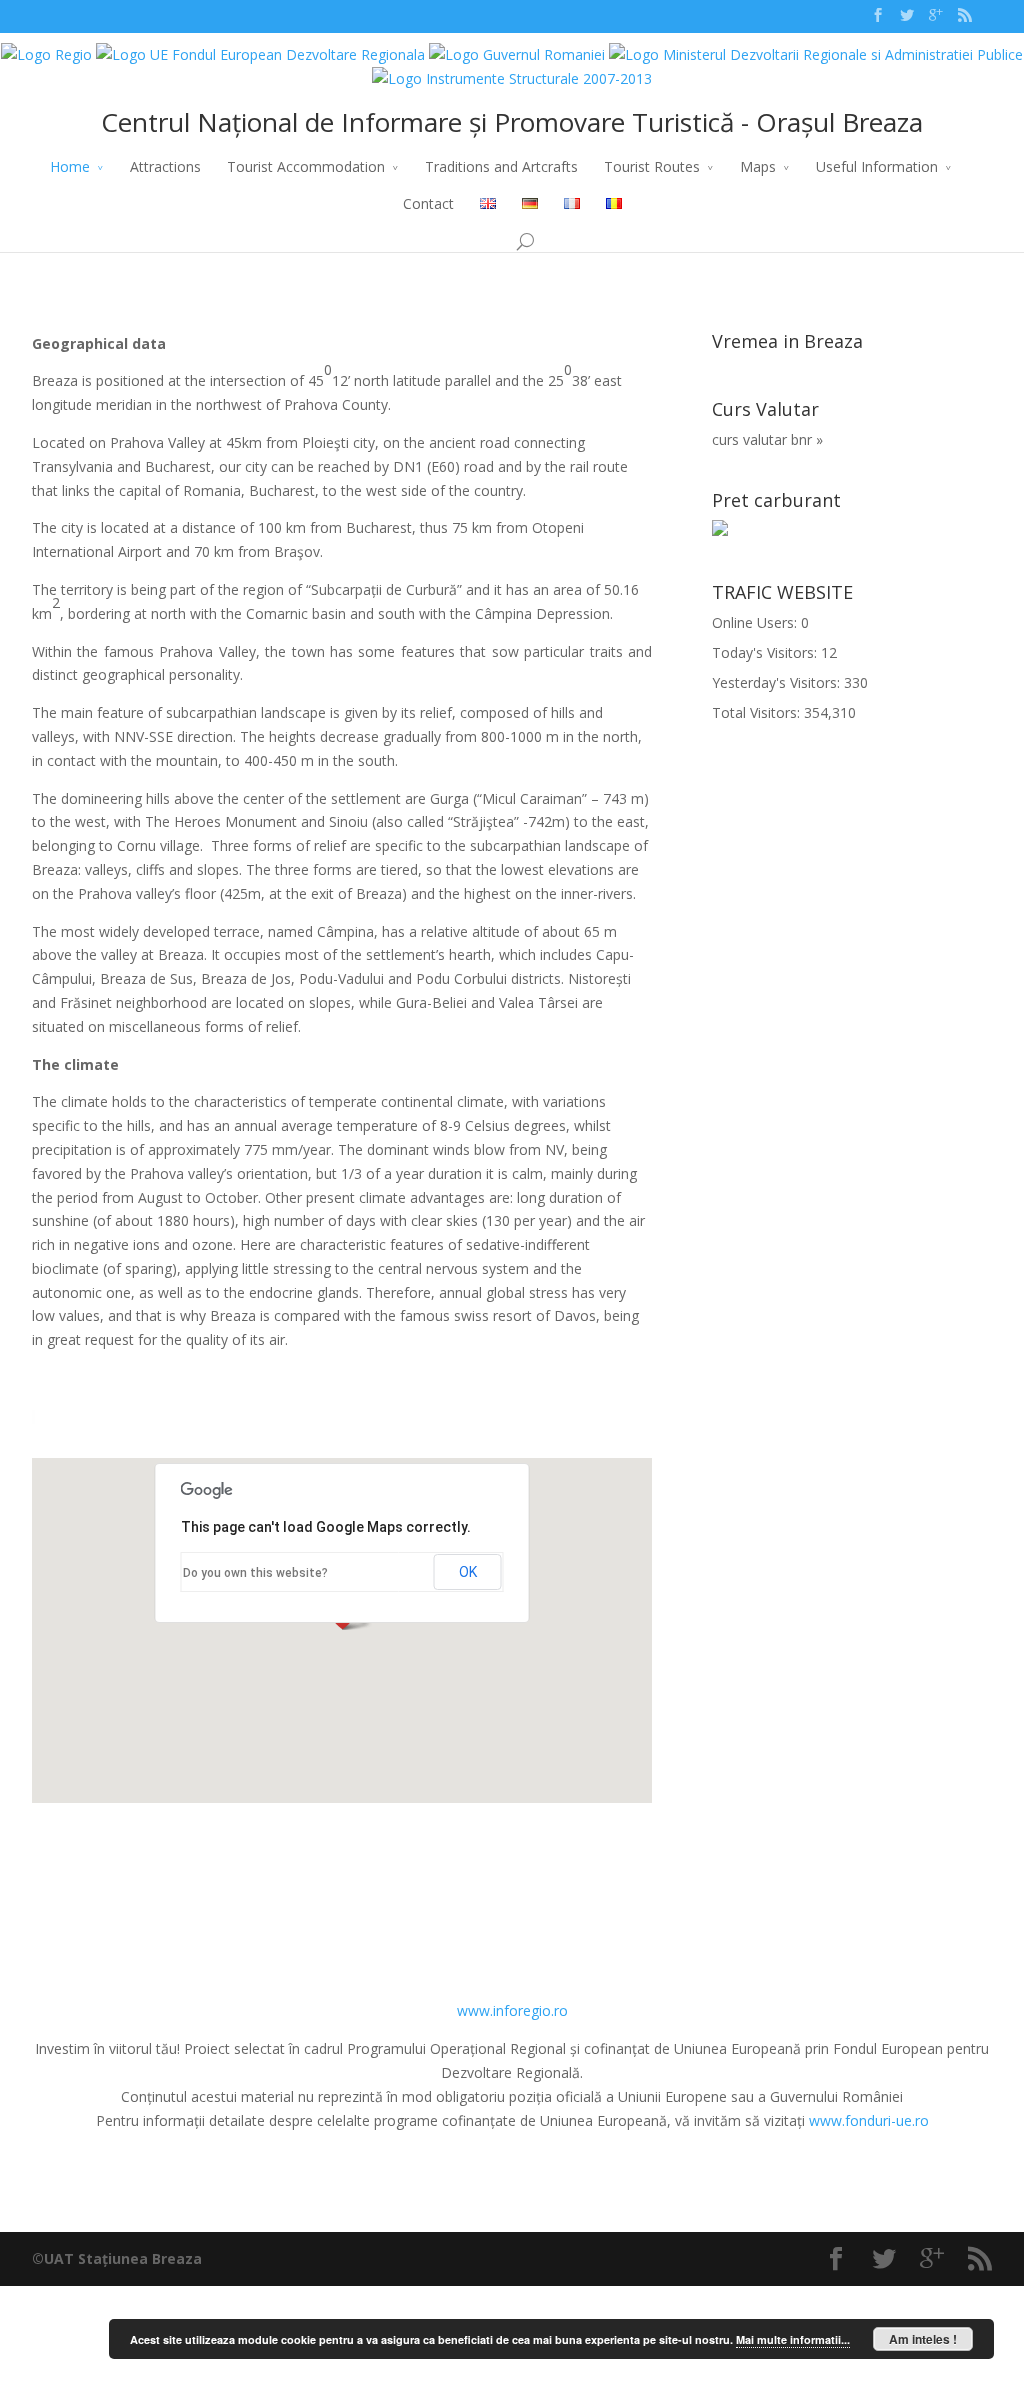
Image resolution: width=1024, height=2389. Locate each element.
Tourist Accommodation (306, 166)
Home (70, 166)
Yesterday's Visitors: (778, 682)
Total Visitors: (758, 712)
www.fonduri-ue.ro (869, 2120)
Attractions (165, 166)
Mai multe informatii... (793, 2339)
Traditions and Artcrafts (501, 166)
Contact (428, 203)
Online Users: (756, 622)
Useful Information (877, 166)
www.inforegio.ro (512, 2010)
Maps (758, 166)
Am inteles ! (923, 2339)
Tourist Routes (652, 166)
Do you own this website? (255, 1573)
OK (468, 1572)
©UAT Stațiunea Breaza (117, 2258)
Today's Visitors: (766, 652)
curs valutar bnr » (767, 439)
